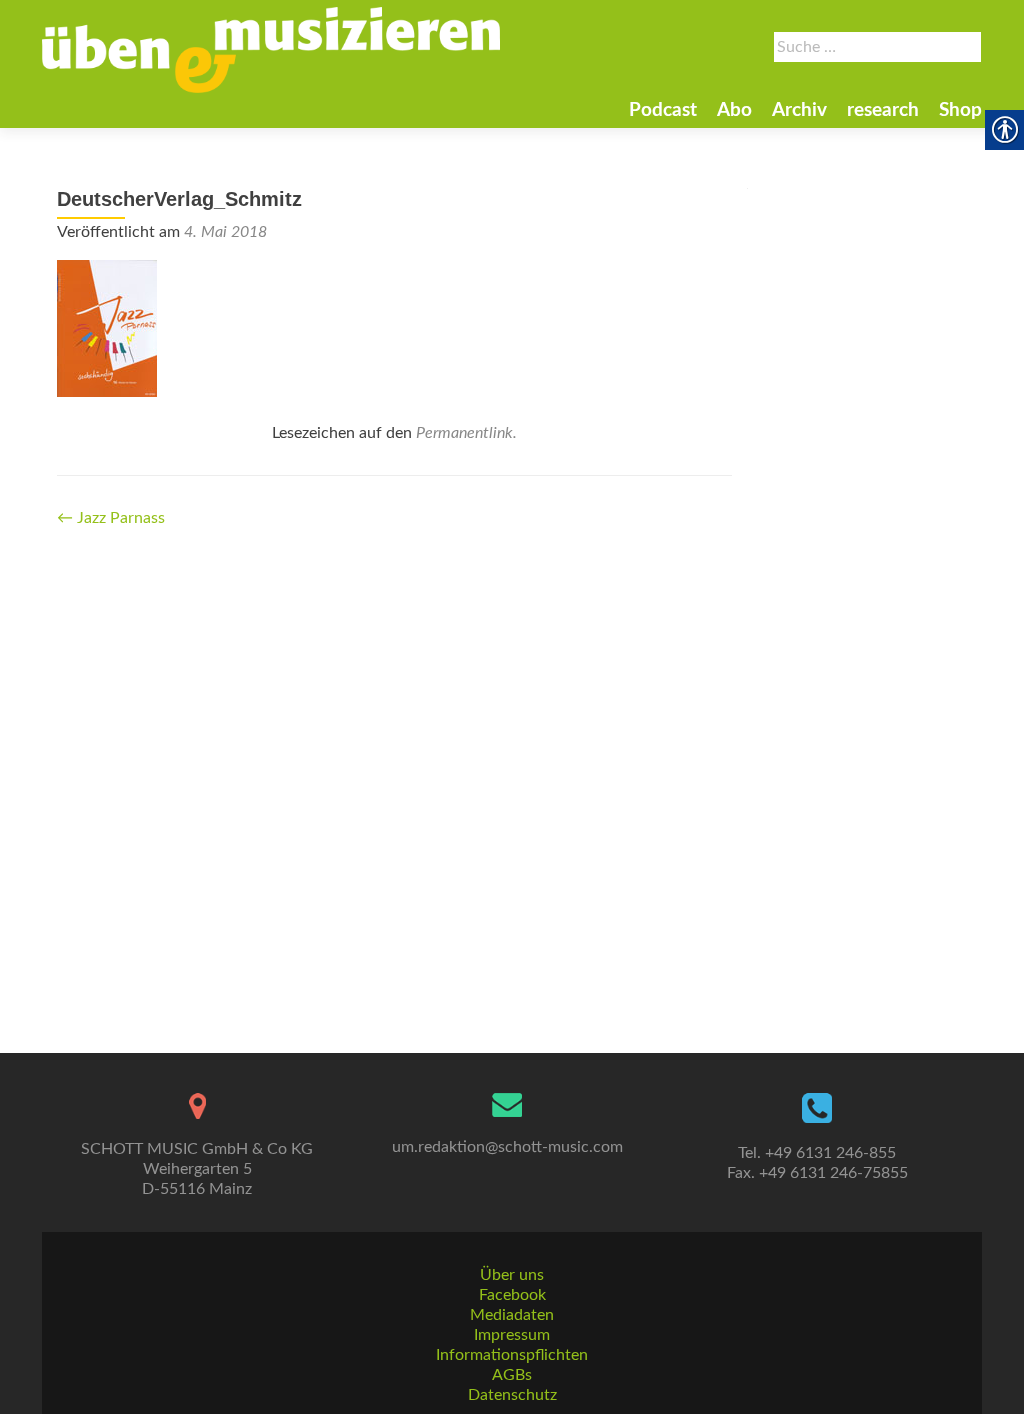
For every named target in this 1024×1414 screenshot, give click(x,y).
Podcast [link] (663, 110)
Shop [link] (960, 110)
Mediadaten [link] (512, 1315)
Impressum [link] (512, 1335)
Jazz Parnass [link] (111, 518)
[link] (271, 50)
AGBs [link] (512, 1375)
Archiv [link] (799, 110)
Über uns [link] (512, 1275)
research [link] (883, 110)
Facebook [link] (512, 1295)
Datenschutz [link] (512, 1395)
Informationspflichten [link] (512, 1355)
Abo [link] (734, 110)
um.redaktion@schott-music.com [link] (507, 1147)
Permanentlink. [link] (466, 433)
